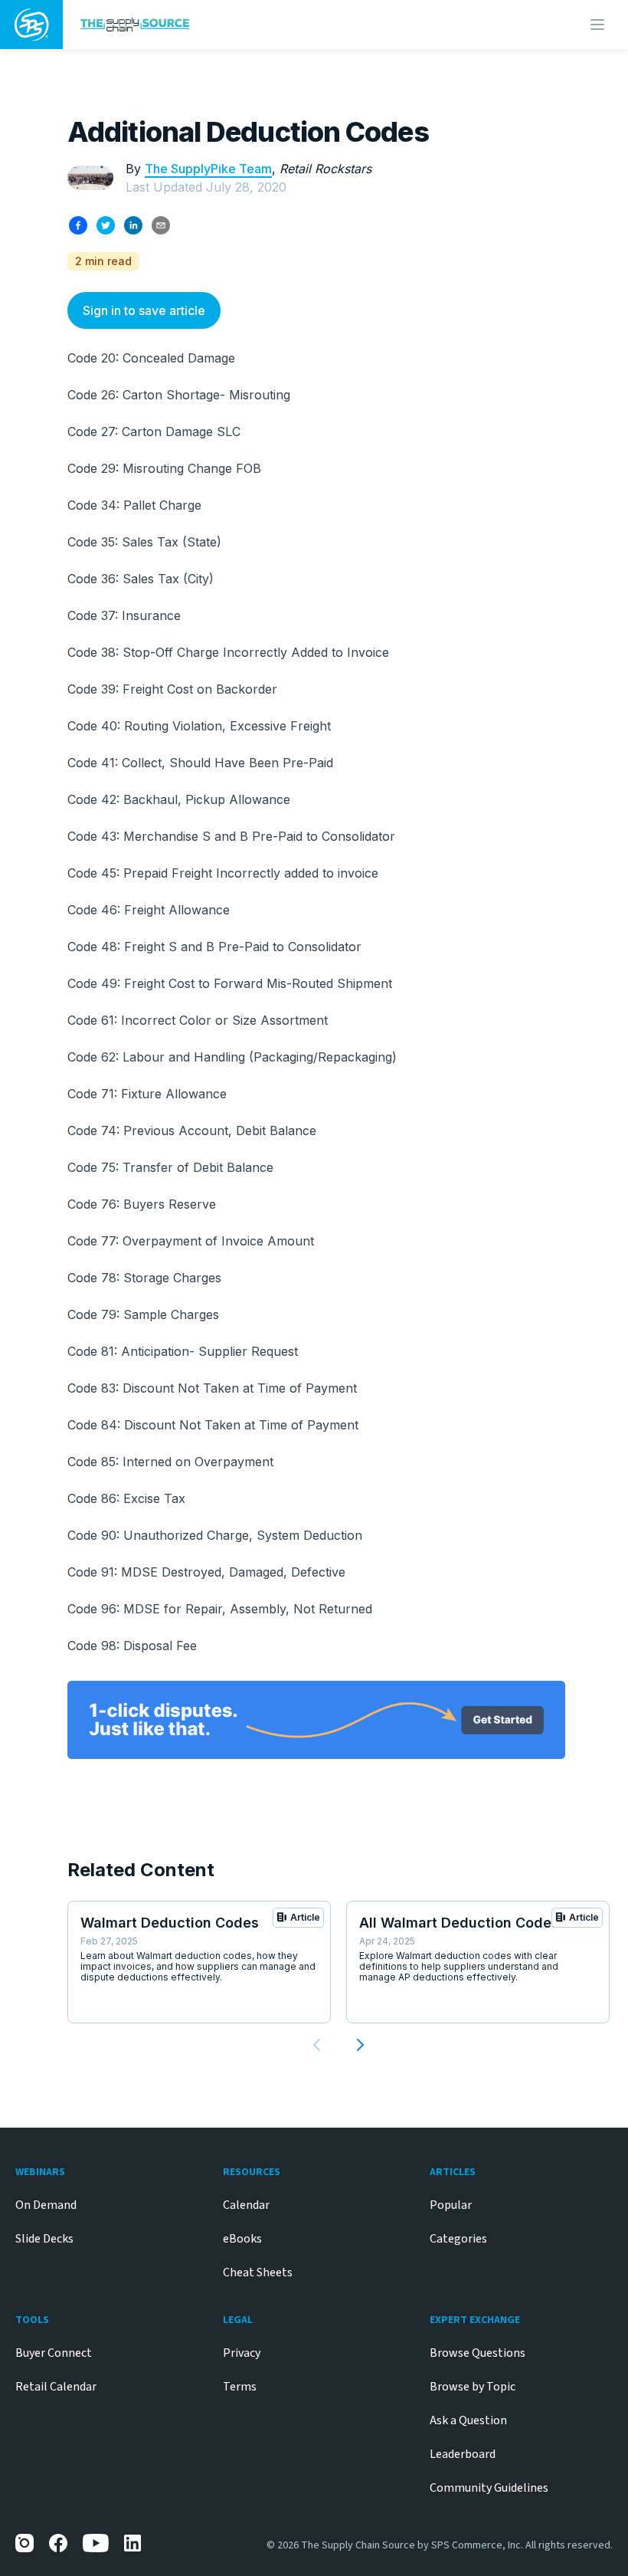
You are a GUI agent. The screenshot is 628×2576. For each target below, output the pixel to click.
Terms (240, 2387)
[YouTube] (96, 2543)
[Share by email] (161, 225)
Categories (458, 2239)
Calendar (246, 2205)
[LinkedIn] (133, 2543)
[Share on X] (106, 225)
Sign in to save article (144, 310)
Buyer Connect (54, 2353)
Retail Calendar (56, 2387)
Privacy (242, 2353)
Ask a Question (468, 2420)
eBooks (242, 2239)
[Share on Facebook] (78, 225)
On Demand (46, 2205)
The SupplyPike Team (208, 169)
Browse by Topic (473, 2387)
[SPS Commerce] (31, 25)
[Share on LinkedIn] (133, 225)
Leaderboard (463, 2454)
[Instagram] (25, 2543)
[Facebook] (58, 2543)
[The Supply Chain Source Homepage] (240, 24)
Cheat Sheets (258, 2272)
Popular (451, 2205)
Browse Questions (478, 2353)
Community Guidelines (489, 2488)
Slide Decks (44, 2239)
